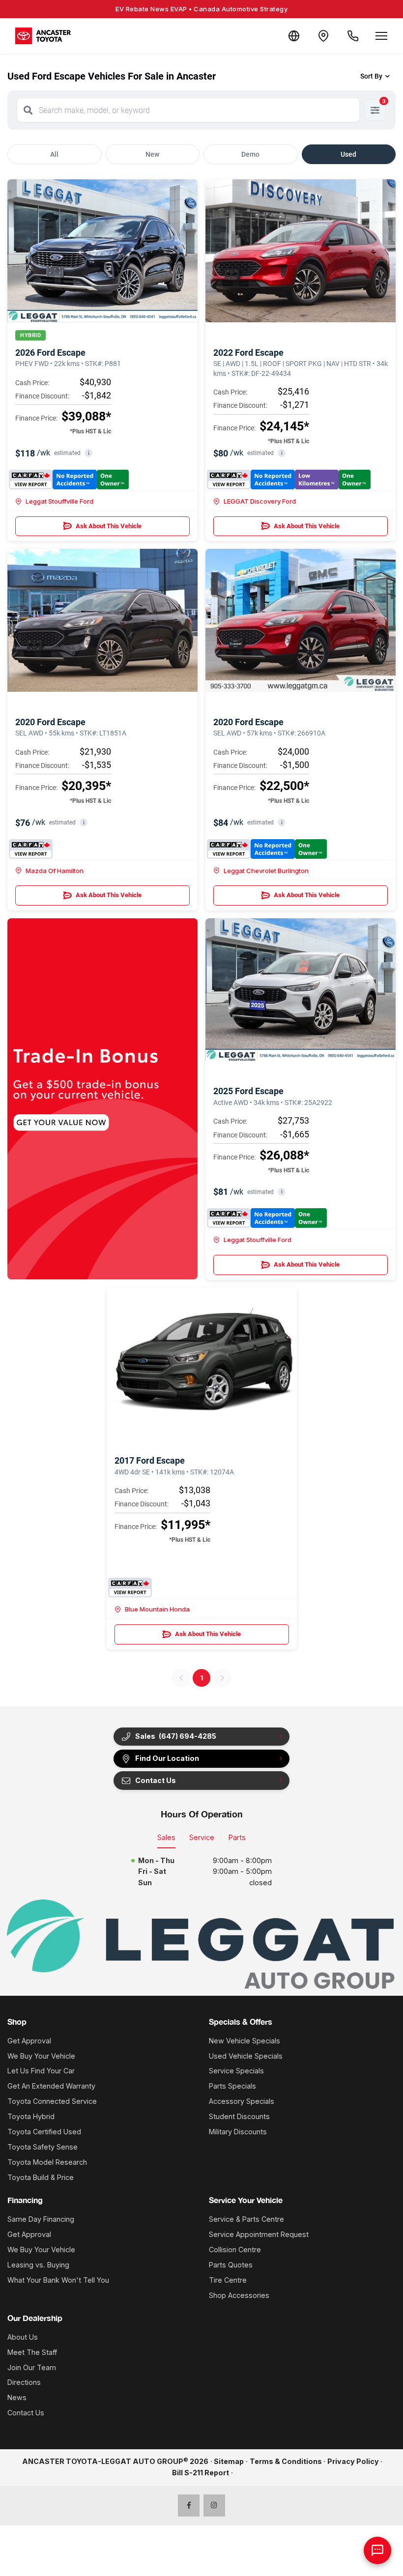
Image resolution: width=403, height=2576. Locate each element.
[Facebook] (189, 2505)
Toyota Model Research (47, 2162)
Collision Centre (235, 2250)
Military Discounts (238, 2132)
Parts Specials (232, 2086)
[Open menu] (381, 36)
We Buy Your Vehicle (41, 2056)
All (54, 154)
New (152, 154)
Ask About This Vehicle (109, 526)
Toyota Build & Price (41, 2177)
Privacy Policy (353, 2461)
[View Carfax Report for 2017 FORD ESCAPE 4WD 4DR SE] (130, 1587)
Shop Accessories (239, 2295)
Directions (24, 2382)
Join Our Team (32, 2367)
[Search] (28, 110)
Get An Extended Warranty (51, 2086)
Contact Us (26, 2413)
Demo (250, 154)
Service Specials (236, 2071)
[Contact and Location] (323, 36)
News (17, 2397)
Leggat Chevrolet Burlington (266, 871)
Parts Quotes (231, 2265)
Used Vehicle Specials (246, 2056)
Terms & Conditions (286, 2461)
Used (348, 154)
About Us (23, 2337)
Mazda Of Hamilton (55, 871)
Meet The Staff (32, 2352)
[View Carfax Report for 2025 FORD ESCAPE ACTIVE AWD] (267, 1218)
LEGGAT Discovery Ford (260, 501)
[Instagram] (215, 2505)
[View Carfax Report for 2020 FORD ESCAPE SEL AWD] (31, 849)
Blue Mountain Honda (157, 1609)
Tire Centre (228, 2280)
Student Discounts (239, 2116)
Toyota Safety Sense (43, 2147)
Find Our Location (167, 1758)
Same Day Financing (41, 2219)
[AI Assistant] (377, 2550)
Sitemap (229, 2461)
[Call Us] (353, 36)
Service (202, 1837)
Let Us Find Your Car (41, 2071)
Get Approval (29, 2041)
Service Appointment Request (259, 2234)
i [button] (89, 453)
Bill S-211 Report (201, 2473)
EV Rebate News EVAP (201, 9)
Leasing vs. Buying (38, 2265)
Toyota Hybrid (31, 2116)
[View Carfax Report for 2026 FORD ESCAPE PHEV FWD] (69, 480)
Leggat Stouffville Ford (59, 501)
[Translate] (294, 36)
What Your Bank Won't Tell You (58, 2280)
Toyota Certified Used (44, 2132)
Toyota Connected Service (52, 2101)
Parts (237, 1837)
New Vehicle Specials (245, 2041)
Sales (166, 1837)
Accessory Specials (242, 2101)
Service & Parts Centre (246, 2219)
